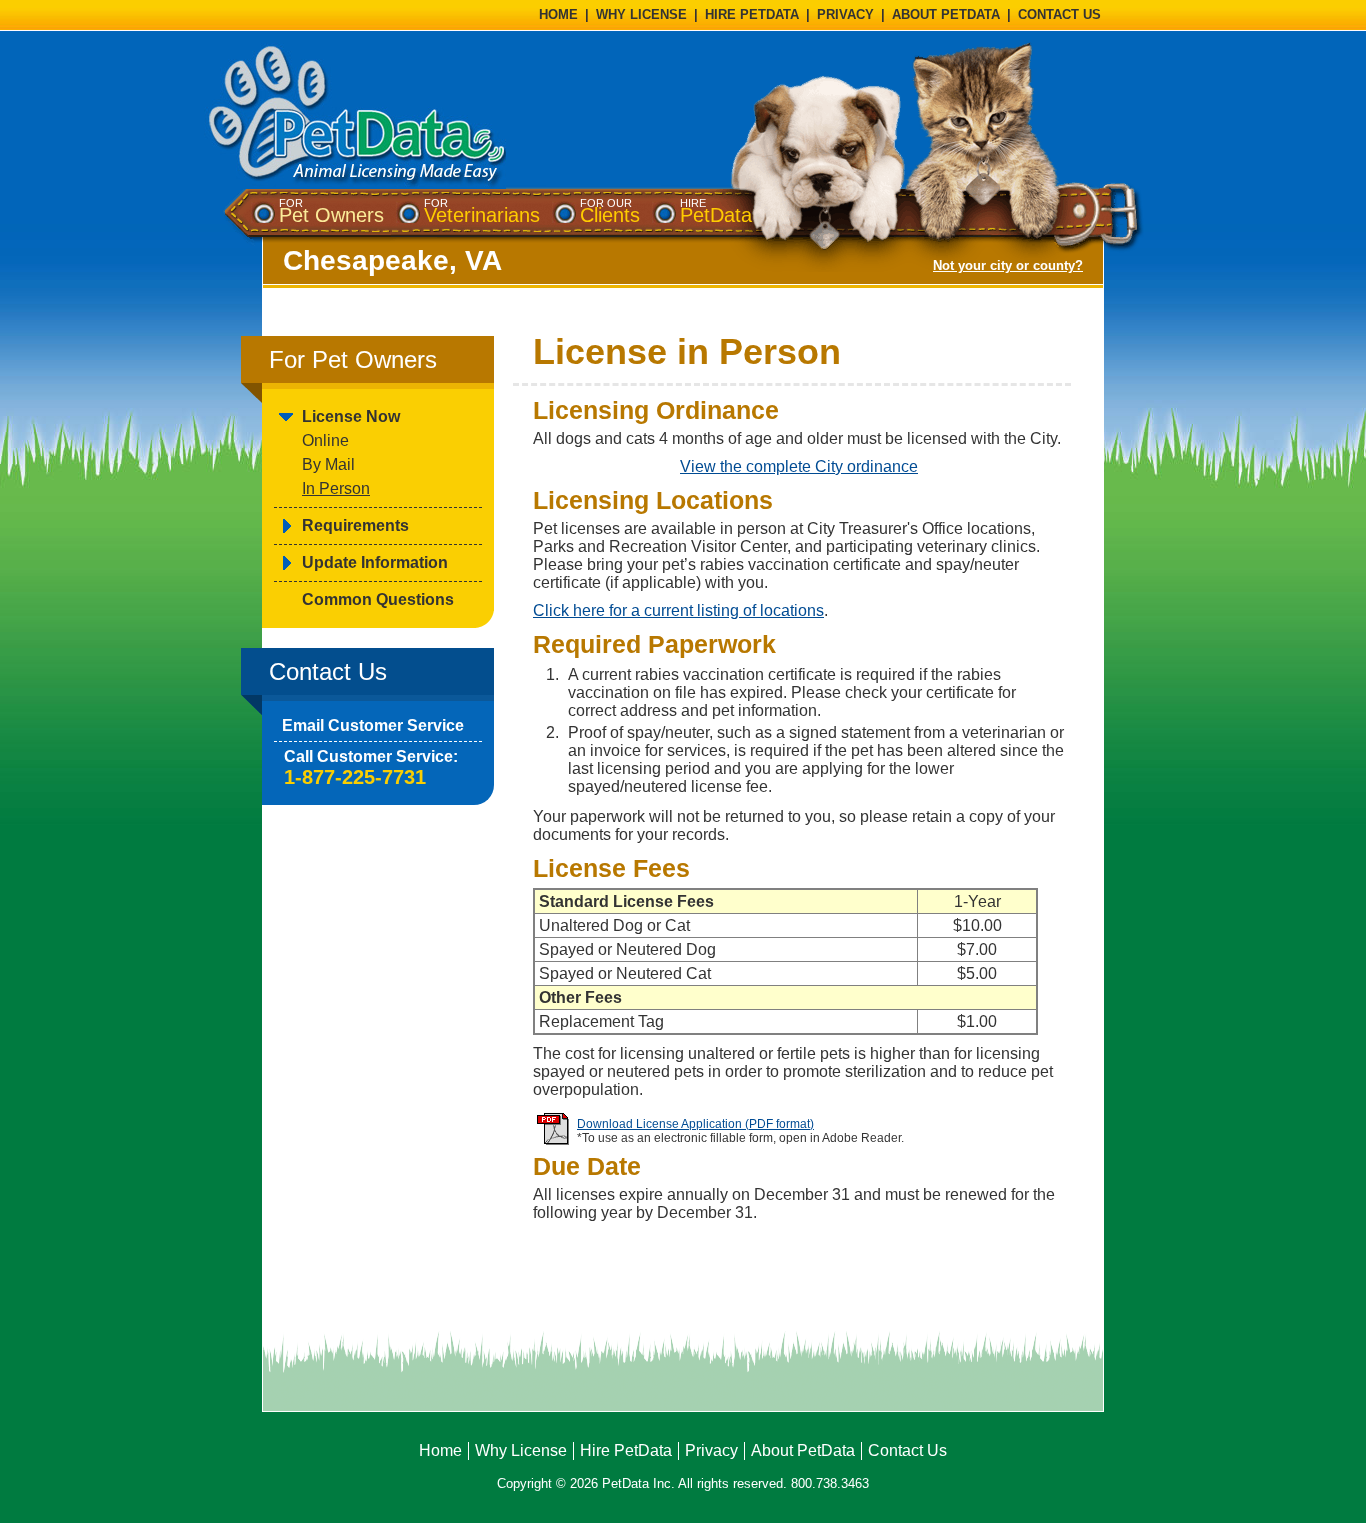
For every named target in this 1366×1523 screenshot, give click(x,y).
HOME (558, 14)
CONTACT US (1059, 14)
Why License (521, 1450)
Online (325, 440)
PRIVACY (845, 14)
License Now (351, 416)
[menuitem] (331, 211)
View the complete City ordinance (799, 466)
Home (440, 1450)
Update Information (375, 562)
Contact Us (907, 1450)
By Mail (328, 464)
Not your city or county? (1008, 265)
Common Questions (378, 599)
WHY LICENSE (641, 14)
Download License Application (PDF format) (695, 1124)
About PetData (803, 1450)
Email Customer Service (373, 725)
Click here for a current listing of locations (678, 610)
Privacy (711, 1450)
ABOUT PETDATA (946, 14)
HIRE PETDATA (752, 14)
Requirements (355, 525)
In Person (336, 488)
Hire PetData (626, 1450)
